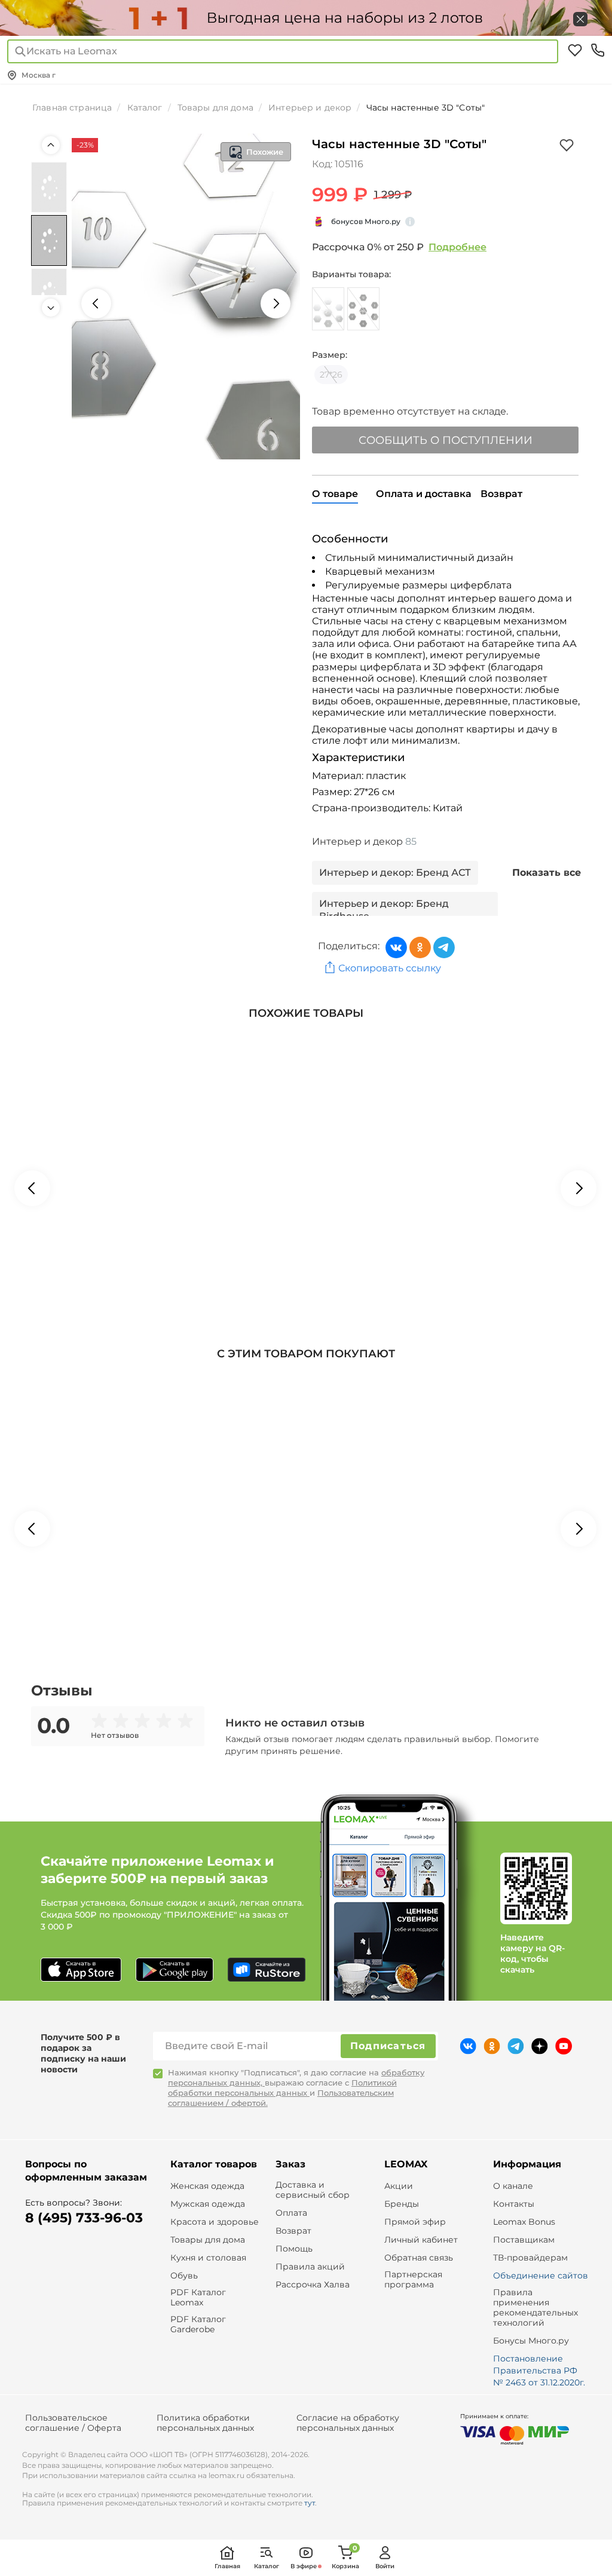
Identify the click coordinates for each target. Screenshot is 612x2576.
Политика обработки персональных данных (205, 2423)
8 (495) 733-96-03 (84, 2218)
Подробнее (458, 247)
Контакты (514, 2204)
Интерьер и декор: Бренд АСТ (395, 873)
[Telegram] (444, 947)
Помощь (294, 2249)
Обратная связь (419, 2258)
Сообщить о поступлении (446, 440)
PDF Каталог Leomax (198, 2298)
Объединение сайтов (541, 2276)
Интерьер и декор (364, 841)
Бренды (402, 2204)
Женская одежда (207, 2186)
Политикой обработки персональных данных (282, 2088)
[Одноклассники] (420, 947)
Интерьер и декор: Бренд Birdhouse (384, 910)
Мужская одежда (208, 2204)
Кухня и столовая (208, 2258)
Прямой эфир (415, 2222)
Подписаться (388, 2046)
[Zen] (540, 2046)
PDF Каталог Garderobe (198, 2324)
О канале (513, 2186)
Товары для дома (208, 2240)
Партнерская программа (413, 2280)
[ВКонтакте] (396, 947)
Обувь (184, 2276)
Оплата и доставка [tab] (424, 494)
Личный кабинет (421, 2240)
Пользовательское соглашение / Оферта (73, 2423)
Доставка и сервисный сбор (313, 2190)
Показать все (547, 873)
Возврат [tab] (501, 494)
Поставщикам (524, 2240)
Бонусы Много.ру (531, 2341)
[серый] (328, 309)
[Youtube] (564, 2046)
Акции (399, 2186)
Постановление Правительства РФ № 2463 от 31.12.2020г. (539, 2370)
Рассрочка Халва (313, 2285)
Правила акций (310, 2267)
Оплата (291, 2213)
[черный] (363, 309)
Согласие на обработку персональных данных (348, 2423)
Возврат (293, 2231)
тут (310, 2503)
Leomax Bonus (524, 2222)
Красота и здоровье (215, 2222)
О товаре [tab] (335, 494)
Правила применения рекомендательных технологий (535, 2307)
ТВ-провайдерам (530, 2258)
